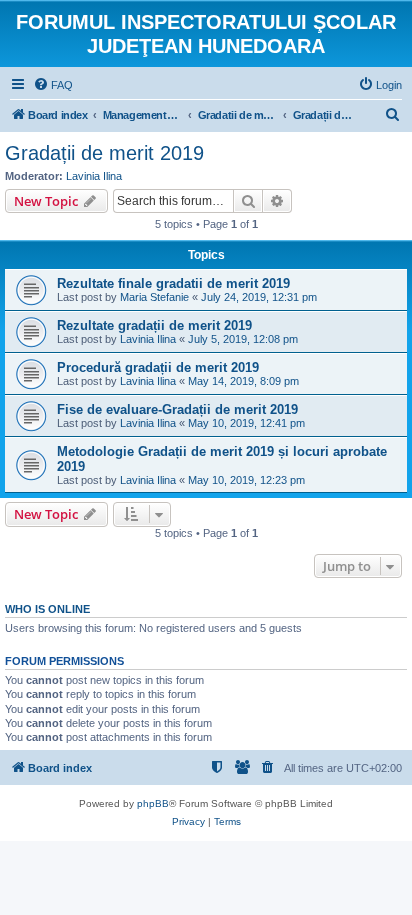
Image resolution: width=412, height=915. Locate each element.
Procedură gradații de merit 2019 (158, 367)
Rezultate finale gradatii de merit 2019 (173, 283)
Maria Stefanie (154, 297)
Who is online (47, 609)
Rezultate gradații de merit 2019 (154, 325)
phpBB (153, 803)
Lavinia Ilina (94, 176)
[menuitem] (53, 85)
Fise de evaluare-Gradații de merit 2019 (177, 409)
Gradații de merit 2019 (104, 153)
